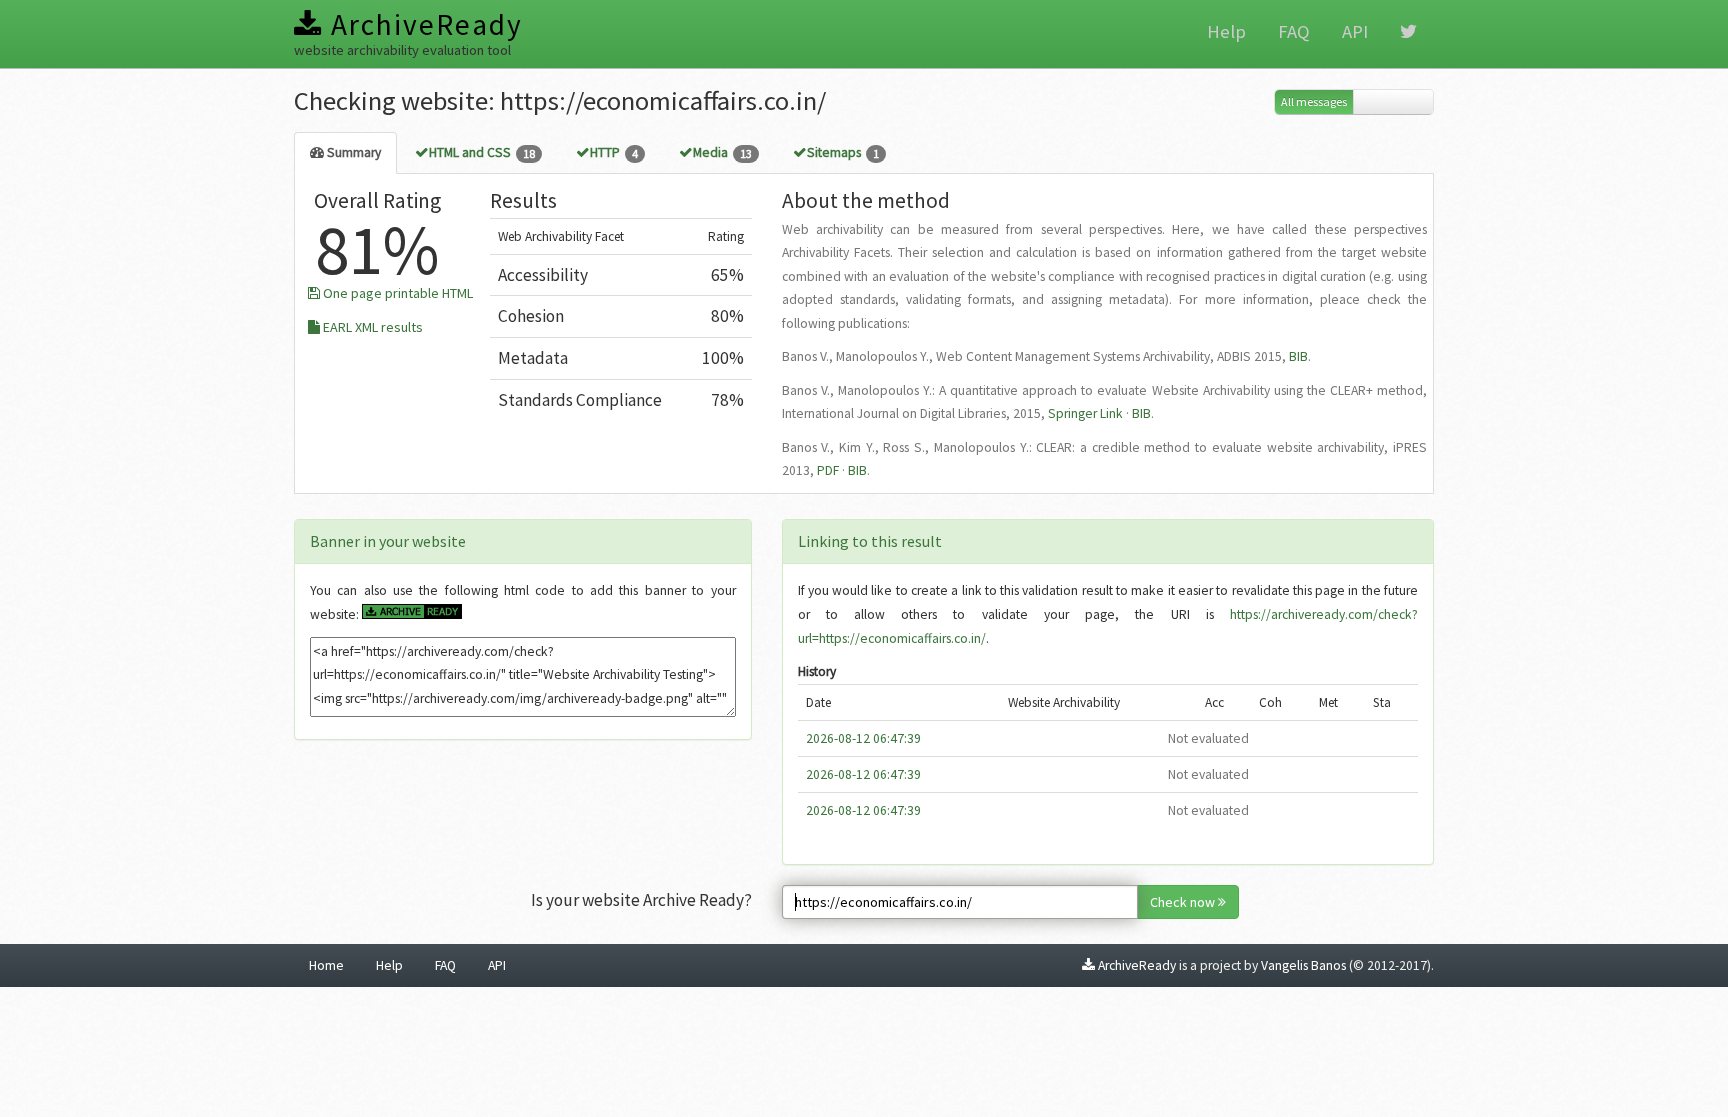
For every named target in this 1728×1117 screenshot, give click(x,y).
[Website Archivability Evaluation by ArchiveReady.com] (412, 614)
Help (1226, 31)
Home (326, 965)
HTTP (614, 152)
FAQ (1294, 31)
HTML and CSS (482, 152)
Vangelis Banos (1303, 965)
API (1355, 31)
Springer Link (1085, 413)
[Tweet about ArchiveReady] (1408, 32)
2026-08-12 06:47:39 (863, 738)
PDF (828, 470)
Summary (352, 152)
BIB (1298, 356)
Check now (1184, 902)
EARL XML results (371, 327)
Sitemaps (843, 152)
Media (722, 152)
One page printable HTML (396, 293)
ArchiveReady (423, 24)
